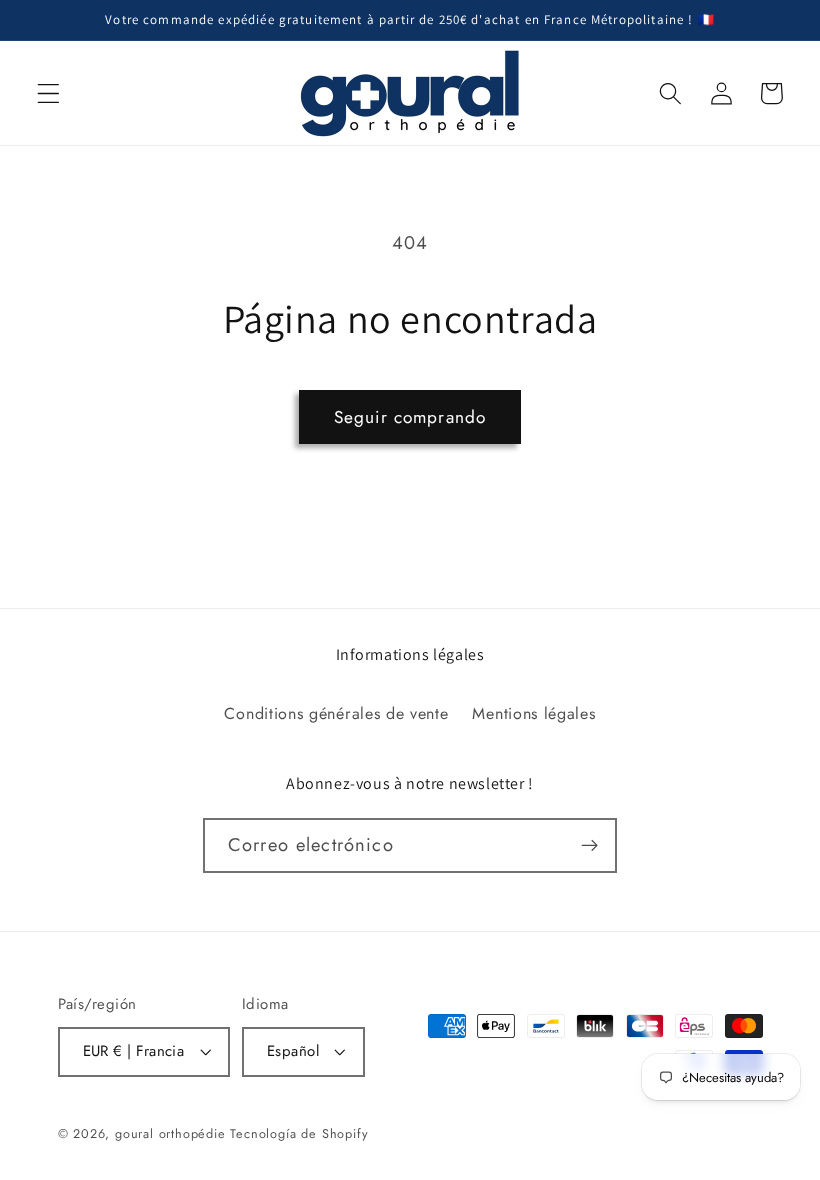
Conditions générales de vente (336, 713)
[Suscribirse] (589, 846)
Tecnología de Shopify (299, 1133)
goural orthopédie (170, 1133)
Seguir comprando (410, 417)
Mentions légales (533, 713)
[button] (48, 93)
